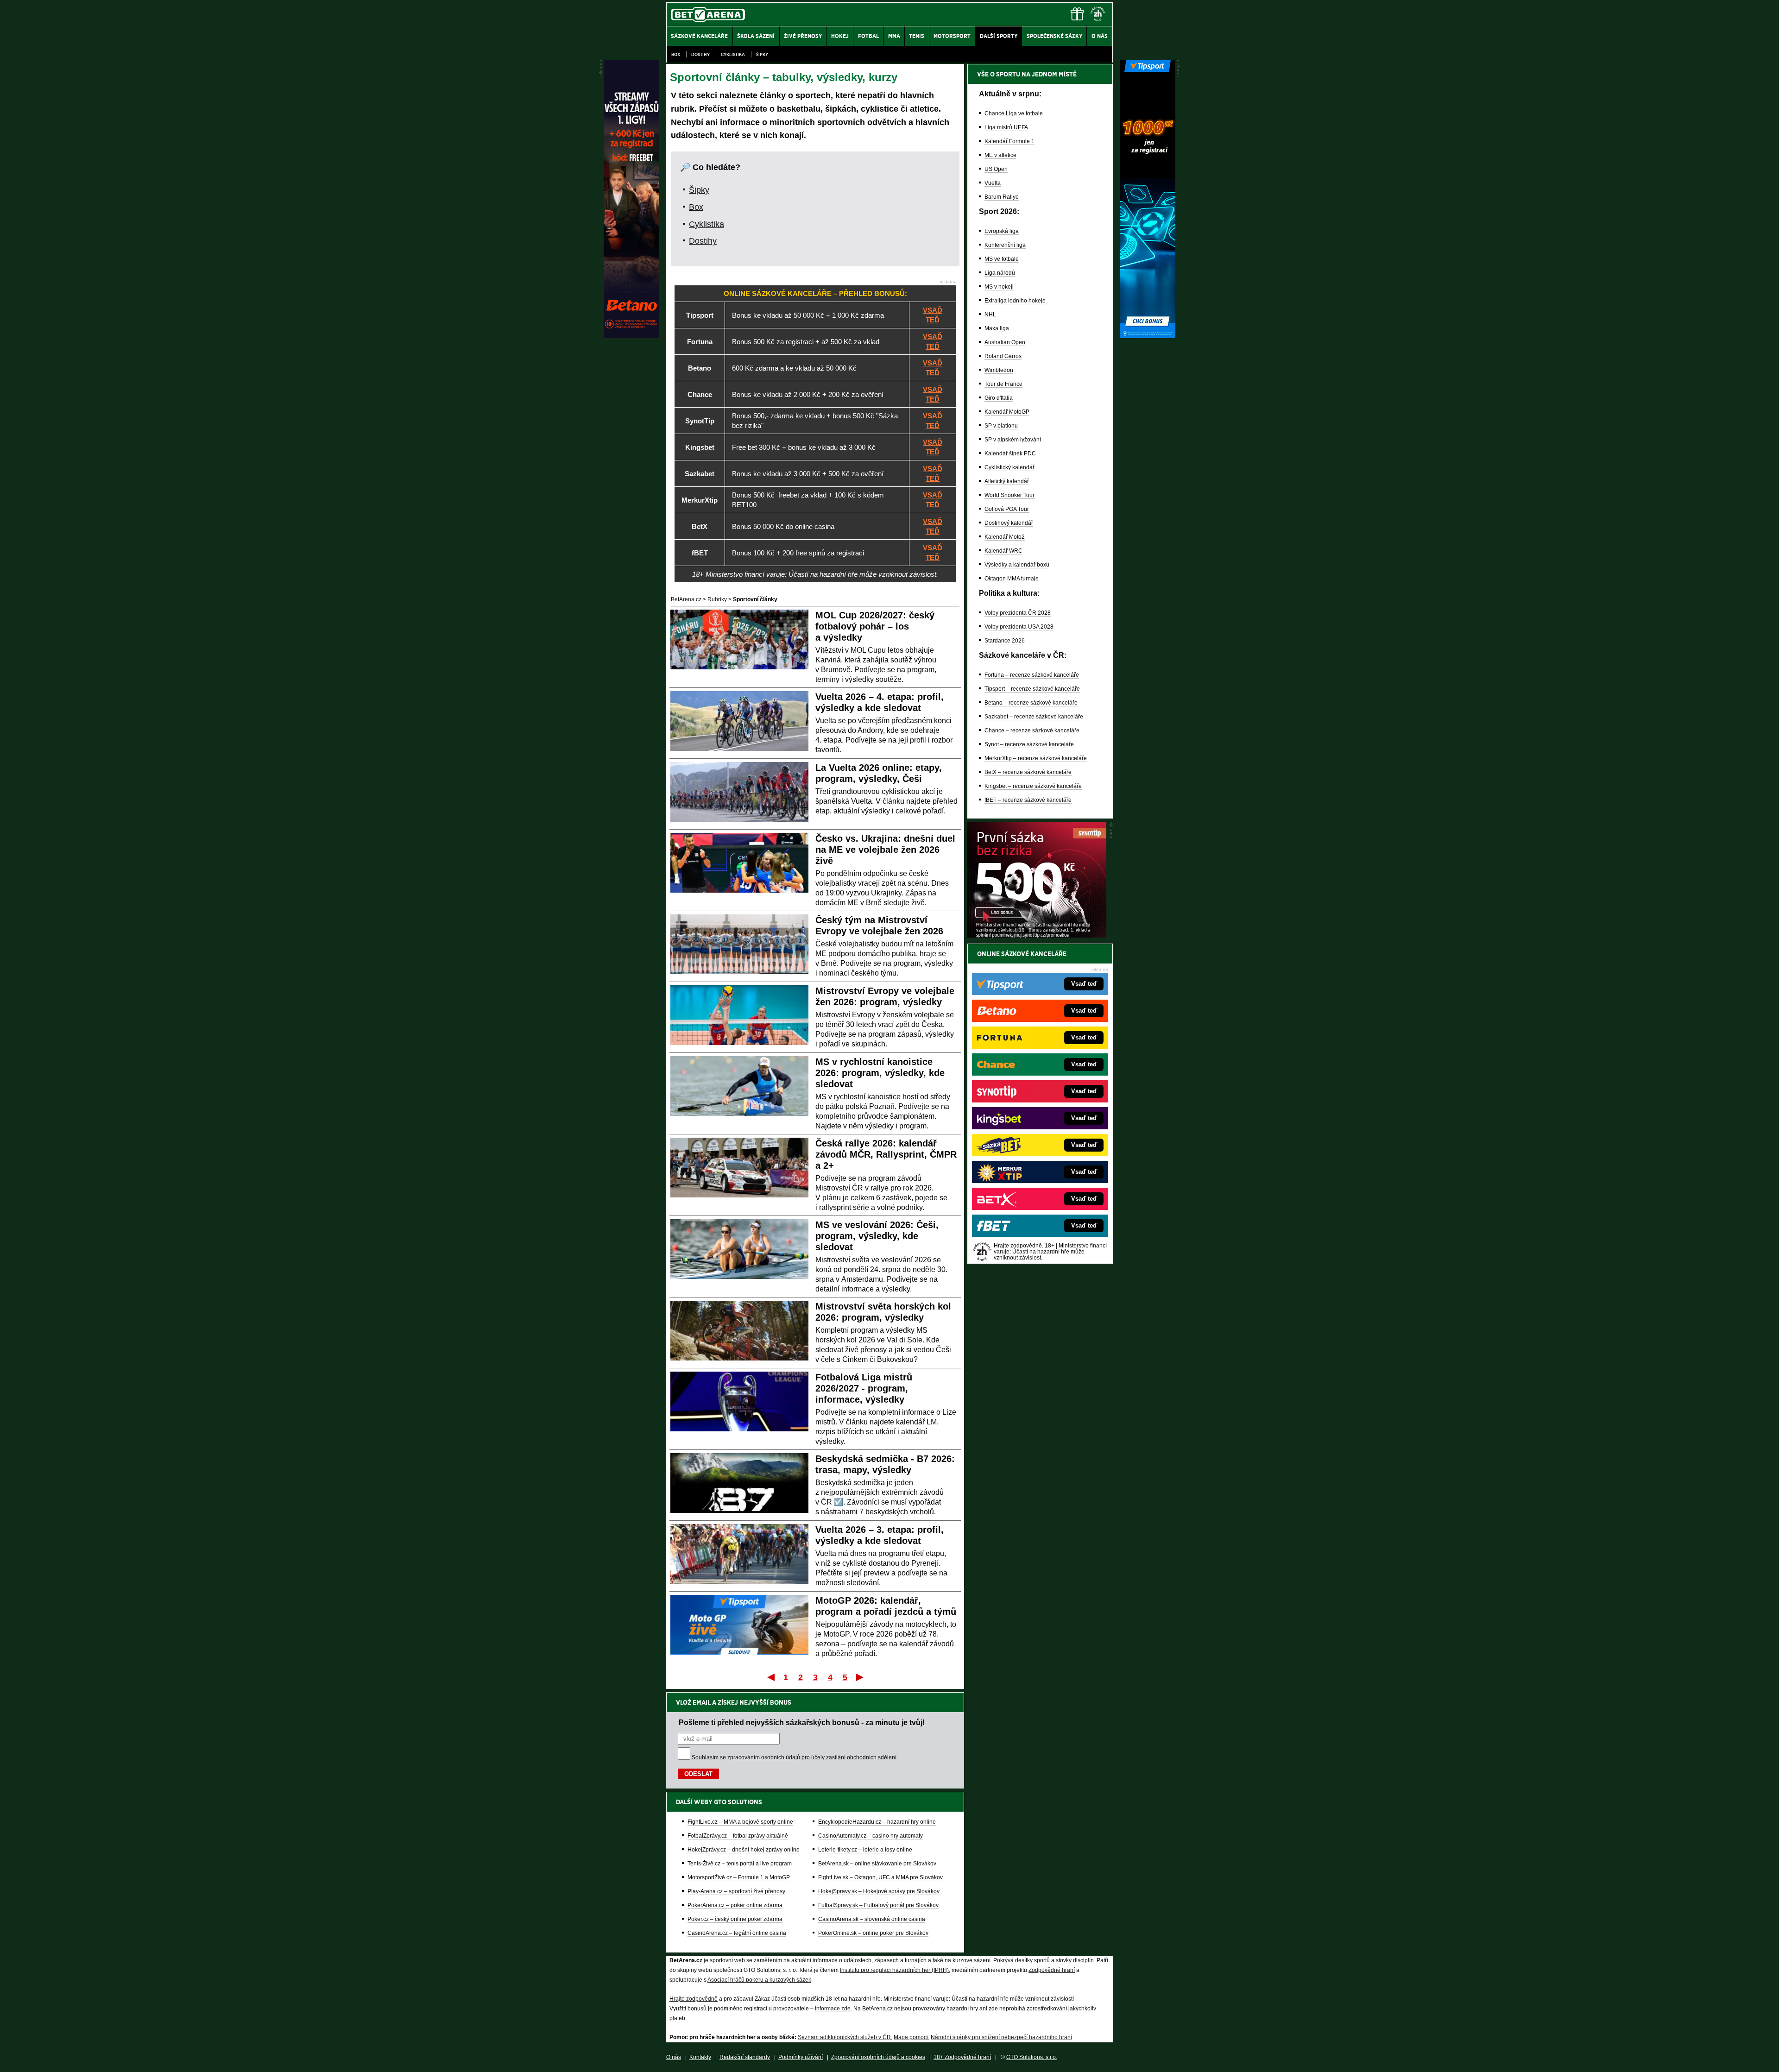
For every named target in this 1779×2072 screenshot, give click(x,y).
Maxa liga (997, 328)
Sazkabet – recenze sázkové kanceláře (1034, 717)
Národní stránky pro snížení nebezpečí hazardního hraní (1001, 2037)
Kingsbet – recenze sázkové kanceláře (1033, 786)
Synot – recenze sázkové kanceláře (1029, 744)
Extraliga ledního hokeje (1015, 301)
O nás (674, 2057)
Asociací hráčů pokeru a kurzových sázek (759, 1980)
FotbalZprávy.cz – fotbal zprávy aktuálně (738, 1836)
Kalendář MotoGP (1007, 412)
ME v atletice (1000, 155)
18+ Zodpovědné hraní (962, 2057)
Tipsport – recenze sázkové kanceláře (1032, 689)
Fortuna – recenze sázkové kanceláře (1032, 675)
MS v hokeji (999, 287)
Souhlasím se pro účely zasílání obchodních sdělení (794, 1757)
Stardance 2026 (1005, 641)
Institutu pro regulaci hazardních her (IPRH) (894, 1970)
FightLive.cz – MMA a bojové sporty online (740, 1822)
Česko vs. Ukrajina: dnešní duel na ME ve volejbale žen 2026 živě (885, 850)
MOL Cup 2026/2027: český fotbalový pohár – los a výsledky (875, 626)
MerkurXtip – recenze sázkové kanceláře (1036, 758)
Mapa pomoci (911, 2037)
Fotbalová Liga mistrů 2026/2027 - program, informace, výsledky (864, 1388)
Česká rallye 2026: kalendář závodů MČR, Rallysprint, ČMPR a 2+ (886, 1154)
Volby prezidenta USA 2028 (1019, 627)
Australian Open (1005, 342)
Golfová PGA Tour (1007, 509)
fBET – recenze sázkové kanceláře (1028, 800)
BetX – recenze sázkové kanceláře (1028, 772)
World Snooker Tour (1009, 495)
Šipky (762, 54)
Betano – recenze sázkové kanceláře (1031, 703)
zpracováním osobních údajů (764, 1757)
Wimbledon (999, 370)
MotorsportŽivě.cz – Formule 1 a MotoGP (739, 1877)
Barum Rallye (1002, 197)
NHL (990, 315)
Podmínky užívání (801, 2057)
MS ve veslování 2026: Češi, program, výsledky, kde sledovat (877, 1236)
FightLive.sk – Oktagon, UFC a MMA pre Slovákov (880, 1877)
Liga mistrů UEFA (1006, 127)
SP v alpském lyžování (1013, 440)
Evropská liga (1002, 231)
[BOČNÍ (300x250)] (1037, 935)
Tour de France (1003, 384)
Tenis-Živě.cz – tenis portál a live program (740, 1864)
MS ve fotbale (1002, 259)
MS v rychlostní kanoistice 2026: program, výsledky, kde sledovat (880, 1073)
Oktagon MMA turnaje (1012, 579)
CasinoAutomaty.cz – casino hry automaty (871, 1836)
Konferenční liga (1005, 245)
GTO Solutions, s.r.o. (1032, 2057)
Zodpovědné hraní (1052, 1970)
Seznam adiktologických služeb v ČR (844, 2037)
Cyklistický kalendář (1009, 467)
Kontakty (700, 2057)
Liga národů (1000, 273)
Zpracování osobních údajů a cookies (878, 2057)
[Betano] (631, 336)
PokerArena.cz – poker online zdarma (735, 1905)
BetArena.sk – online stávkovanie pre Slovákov (877, 1864)
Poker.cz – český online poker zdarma (735, 1919)
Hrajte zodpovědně (694, 1999)
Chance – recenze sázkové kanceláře (1032, 731)
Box (676, 54)
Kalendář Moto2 (1005, 537)
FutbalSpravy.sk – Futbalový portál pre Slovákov (878, 1905)
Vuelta (993, 183)
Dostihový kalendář (1009, 523)
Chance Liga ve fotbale (1014, 113)
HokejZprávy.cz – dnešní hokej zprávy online (744, 1850)
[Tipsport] (1148, 336)
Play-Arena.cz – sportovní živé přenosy (736, 1891)
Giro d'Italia (999, 398)
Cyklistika (733, 54)
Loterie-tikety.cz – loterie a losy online (865, 1850)
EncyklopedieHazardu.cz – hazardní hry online (877, 1822)
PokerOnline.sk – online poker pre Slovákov (873, 1933)
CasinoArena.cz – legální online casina (737, 1933)
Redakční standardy (745, 2057)
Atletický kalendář (1007, 481)
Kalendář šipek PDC (1010, 453)
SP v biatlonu (1001, 426)
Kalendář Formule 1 (1009, 141)
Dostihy (700, 54)
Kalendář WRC (1003, 551)
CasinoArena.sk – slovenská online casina (872, 1919)
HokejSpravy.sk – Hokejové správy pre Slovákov (879, 1891)
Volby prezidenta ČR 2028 (1018, 613)
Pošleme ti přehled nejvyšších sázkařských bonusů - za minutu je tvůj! (802, 1722)
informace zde (833, 2009)
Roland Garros (1003, 356)
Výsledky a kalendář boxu (1017, 565)
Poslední (861, 1677)
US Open (996, 169)
